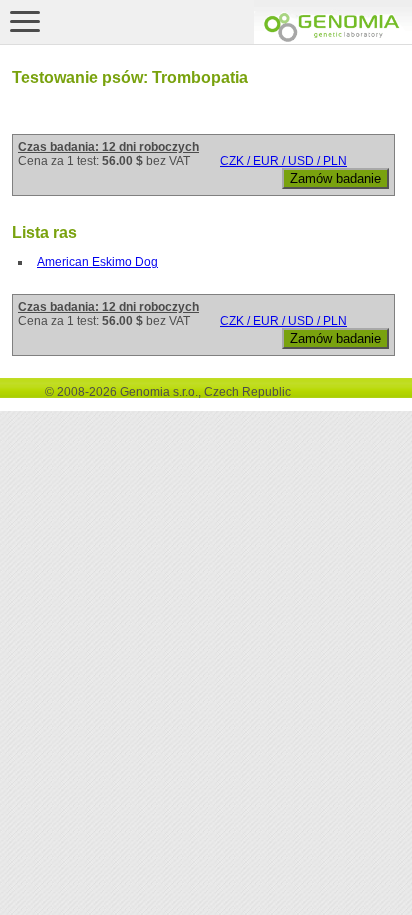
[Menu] (25, 21)
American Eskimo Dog (97, 262)
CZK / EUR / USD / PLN (283, 161)
